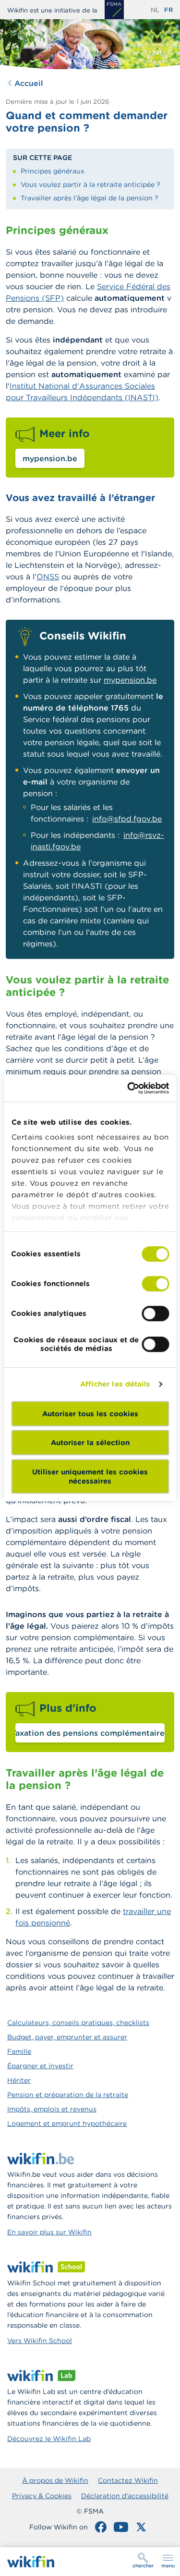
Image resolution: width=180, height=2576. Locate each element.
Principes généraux (53, 171)
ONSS (48, 577)
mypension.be (50, 458)
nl (155, 10)
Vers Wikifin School (40, 2341)
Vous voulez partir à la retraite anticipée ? (90, 184)
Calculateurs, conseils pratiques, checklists (78, 2023)
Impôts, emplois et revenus (52, 2109)
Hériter (19, 2080)
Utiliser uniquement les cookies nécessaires (90, 1476)
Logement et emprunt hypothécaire (67, 2123)
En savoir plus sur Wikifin (49, 2232)
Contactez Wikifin (128, 2480)
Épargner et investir (40, 2066)
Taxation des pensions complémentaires (90, 1733)
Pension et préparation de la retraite (68, 2095)
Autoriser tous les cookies (90, 1414)
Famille (19, 2051)
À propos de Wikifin (55, 2480)
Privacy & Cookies (42, 2496)
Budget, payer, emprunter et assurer (67, 2037)
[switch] (155, 1284)
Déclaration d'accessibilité (125, 2496)
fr (168, 10)
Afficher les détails (115, 1384)
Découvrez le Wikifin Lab (49, 2439)
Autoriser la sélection (90, 1442)
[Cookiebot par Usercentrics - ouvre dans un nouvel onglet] (128, 1088)
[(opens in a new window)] (114, 10)
